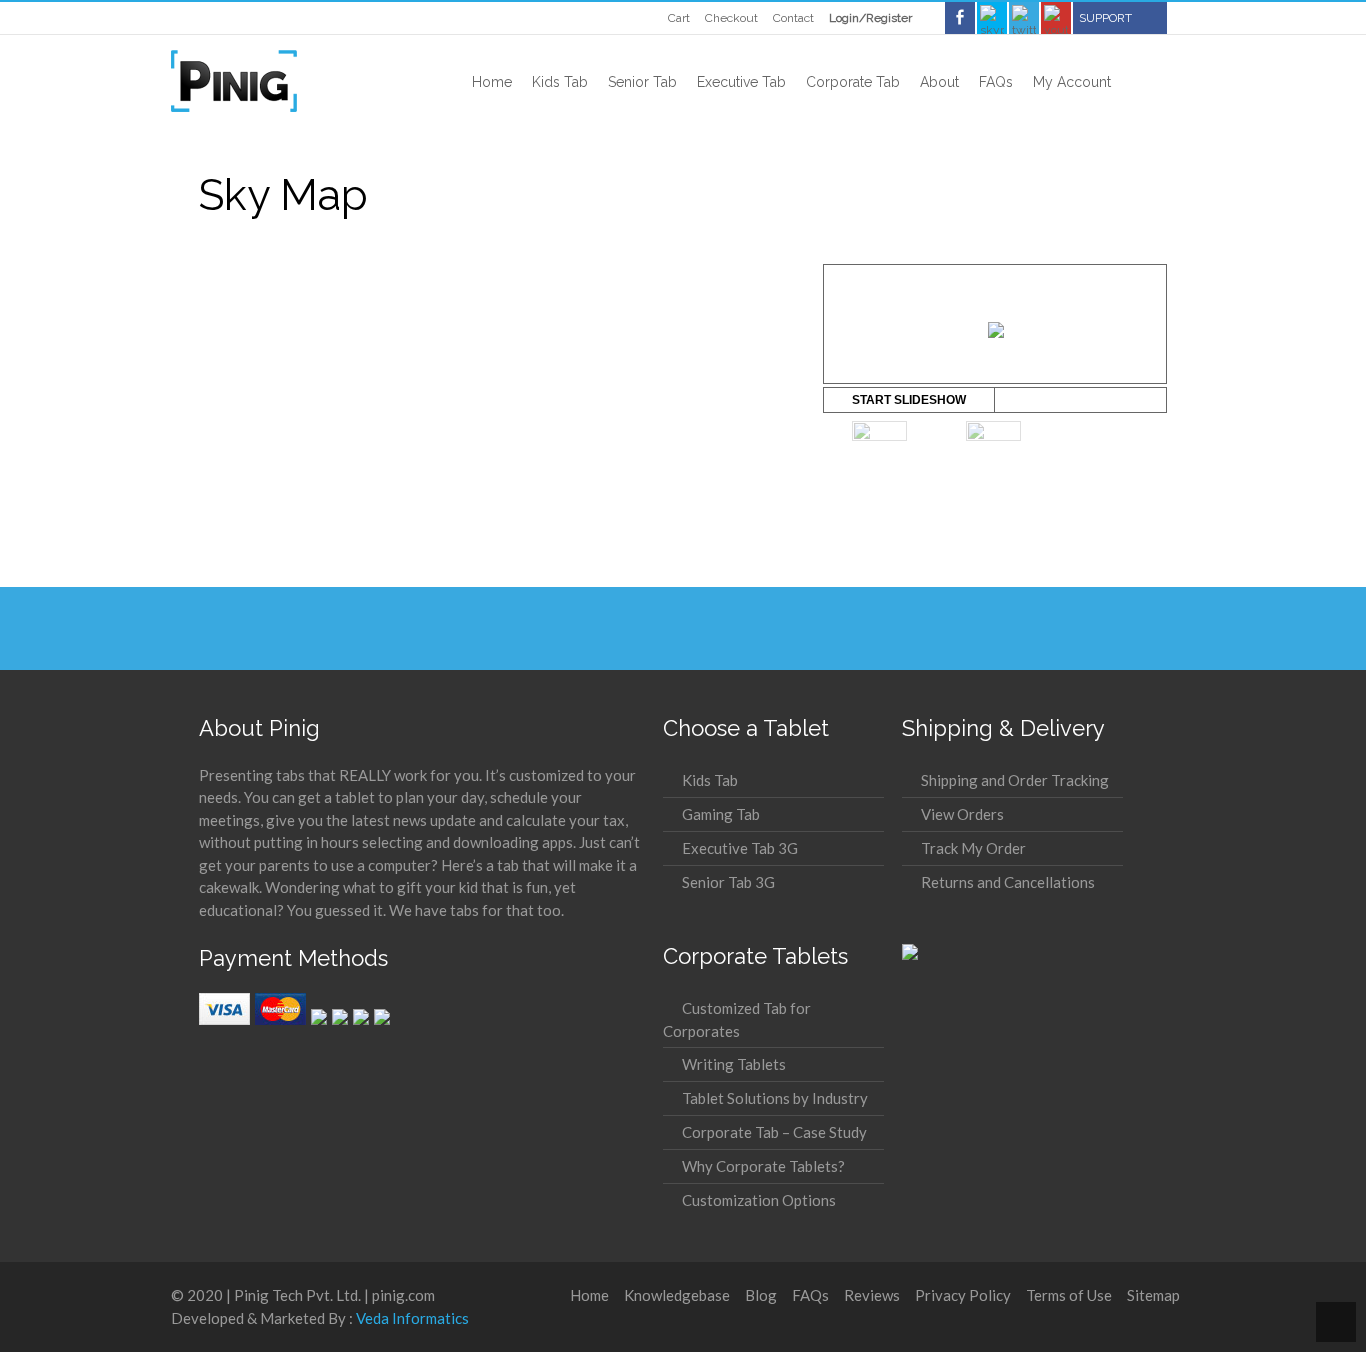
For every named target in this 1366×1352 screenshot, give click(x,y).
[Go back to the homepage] (234, 81)
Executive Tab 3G (740, 848)
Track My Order (973, 848)
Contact (793, 18)
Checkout (731, 18)
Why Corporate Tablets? (763, 1166)
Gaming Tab (721, 814)
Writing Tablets (734, 1064)
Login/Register (870, 18)
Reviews (872, 1295)
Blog (761, 1295)
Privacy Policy (963, 1295)
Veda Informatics (412, 1318)
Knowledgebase (677, 1295)
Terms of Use (1069, 1295)
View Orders (962, 814)
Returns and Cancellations (1008, 882)
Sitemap (1153, 1295)
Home (589, 1295)
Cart (679, 18)
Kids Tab (710, 780)
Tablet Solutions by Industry (775, 1098)
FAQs (810, 1295)
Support (1105, 18)
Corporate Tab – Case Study (774, 1132)
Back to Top (1336, 1322)
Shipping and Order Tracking (1015, 780)
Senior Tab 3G (728, 882)
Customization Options (759, 1200)
